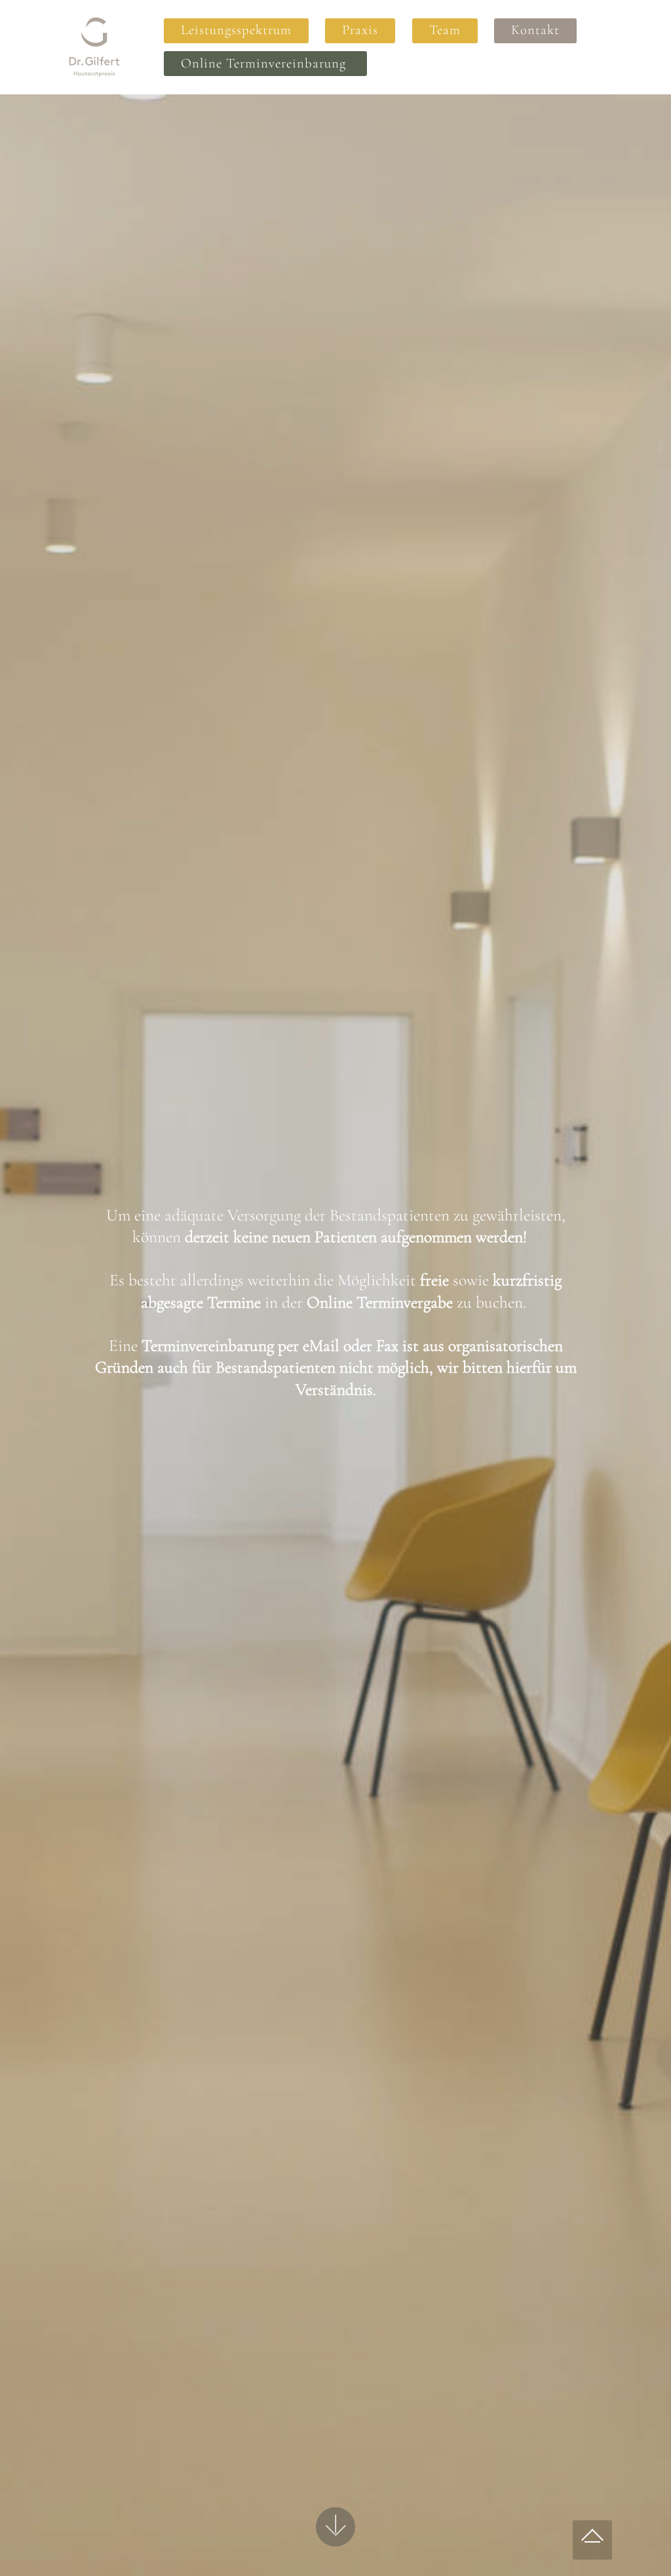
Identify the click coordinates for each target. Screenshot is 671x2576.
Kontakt (535, 30)
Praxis (360, 30)
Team (445, 30)
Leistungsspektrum (236, 30)
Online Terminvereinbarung (265, 63)
